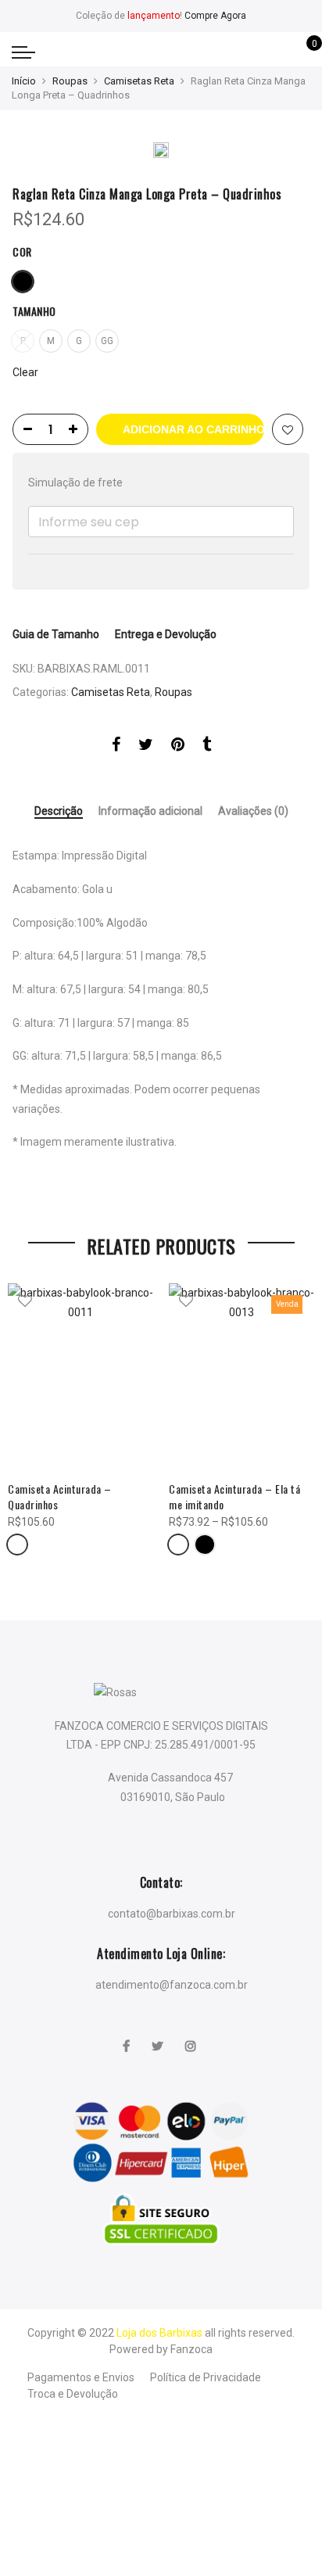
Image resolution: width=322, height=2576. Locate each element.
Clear (25, 372)
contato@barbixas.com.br (172, 1914)
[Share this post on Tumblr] (207, 747)
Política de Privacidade (206, 2377)
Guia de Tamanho (56, 634)
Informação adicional (150, 811)
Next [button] (295, 1417)
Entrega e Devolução (166, 634)
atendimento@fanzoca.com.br (172, 1985)
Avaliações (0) (253, 811)
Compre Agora (215, 16)
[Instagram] (193, 2036)
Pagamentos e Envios (81, 2377)
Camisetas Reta (139, 81)
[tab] (59, 812)
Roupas (70, 81)
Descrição (59, 811)
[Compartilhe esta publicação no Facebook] (116, 747)
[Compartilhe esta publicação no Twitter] (146, 747)
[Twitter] (159, 2036)
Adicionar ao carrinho (193, 429)
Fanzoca (191, 2349)
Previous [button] (27, 1417)
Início (24, 81)
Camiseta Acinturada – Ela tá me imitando (234, 1496)
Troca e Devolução (73, 2394)
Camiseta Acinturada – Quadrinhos (60, 1496)
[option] (161, 152)
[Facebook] (128, 2036)
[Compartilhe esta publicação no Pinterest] (178, 747)
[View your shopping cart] (303, 52)
